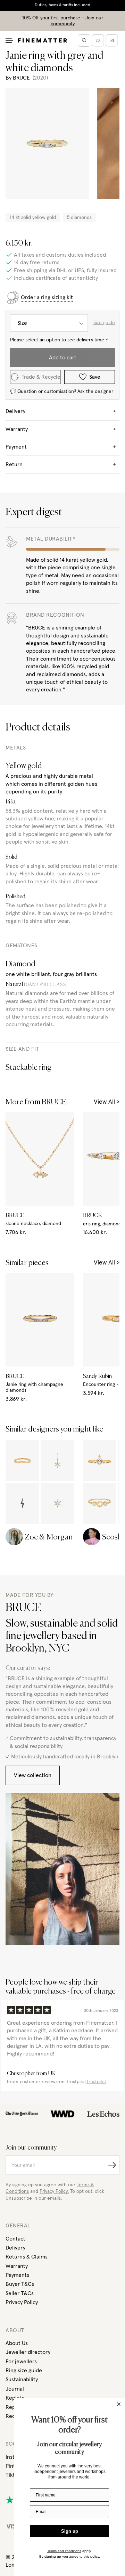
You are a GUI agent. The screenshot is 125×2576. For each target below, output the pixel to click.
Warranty (17, 2266)
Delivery (15, 2248)
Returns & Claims (27, 2257)
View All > (107, 1102)
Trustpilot (96, 2082)
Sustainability (22, 2380)
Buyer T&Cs (20, 2284)
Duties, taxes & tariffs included (62, 5)
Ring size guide (24, 2371)
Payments (17, 2275)
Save (95, 377)
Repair (14, 2407)
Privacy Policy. (54, 2191)
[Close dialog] (119, 2404)
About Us (17, 2343)
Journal (15, 2389)
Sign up (70, 2531)
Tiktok (13, 2475)
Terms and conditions (64, 2551)
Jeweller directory (28, 2352)
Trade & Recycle (41, 377)
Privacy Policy (22, 2302)
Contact (15, 2239)
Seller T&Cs (20, 2293)
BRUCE (21, 78)
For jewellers (21, 2362)
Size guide (104, 323)
